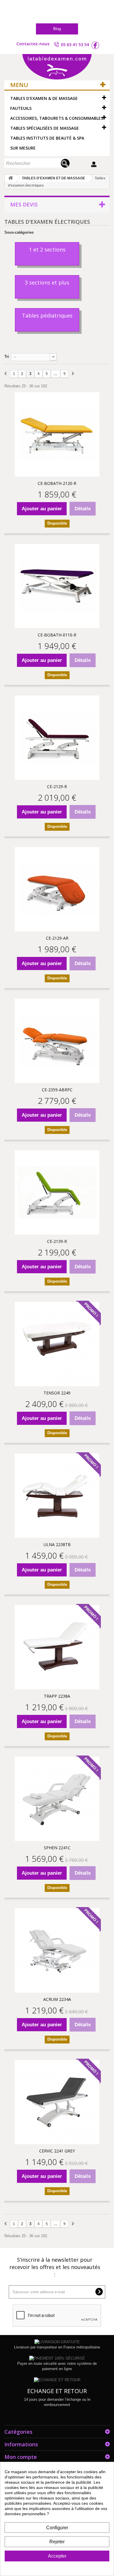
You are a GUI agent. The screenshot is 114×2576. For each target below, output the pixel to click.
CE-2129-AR (57, 938)
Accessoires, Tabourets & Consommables (57, 118)
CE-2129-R (57, 786)
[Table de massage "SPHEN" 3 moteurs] (57, 1799)
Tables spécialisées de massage (45, 128)
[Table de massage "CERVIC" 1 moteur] (57, 2102)
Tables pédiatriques (47, 315)
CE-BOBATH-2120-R (57, 483)
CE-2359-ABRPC (57, 1090)
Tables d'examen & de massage (44, 98)
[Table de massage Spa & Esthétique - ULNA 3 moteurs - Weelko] (57, 1496)
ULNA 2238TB (57, 1544)
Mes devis (24, 204)
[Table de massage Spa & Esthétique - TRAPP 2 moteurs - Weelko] (57, 1647)
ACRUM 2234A (57, 1999)
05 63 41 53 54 (75, 45)
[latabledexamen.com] (57, 67)
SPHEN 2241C (57, 1848)
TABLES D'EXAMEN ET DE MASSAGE (53, 178)
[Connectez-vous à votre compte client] (95, 164)
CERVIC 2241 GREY (57, 2151)
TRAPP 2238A (57, 1696)
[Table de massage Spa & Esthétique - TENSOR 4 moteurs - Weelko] (57, 1344)
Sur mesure (23, 148)
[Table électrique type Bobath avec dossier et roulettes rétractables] (57, 434)
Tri (7, 357)
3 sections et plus (47, 282)
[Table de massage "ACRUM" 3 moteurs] (57, 1950)
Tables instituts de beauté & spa (47, 138)
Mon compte (21, 2457)
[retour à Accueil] (11, 178)
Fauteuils (21, 108)
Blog (57, 29)
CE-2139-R (57, 1241)
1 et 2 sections (47, 249)
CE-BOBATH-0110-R (57, 635)
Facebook (95, 45)
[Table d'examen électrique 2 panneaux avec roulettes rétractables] (57, 738)
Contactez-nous (33, 44)
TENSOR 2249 (57, 1393)
